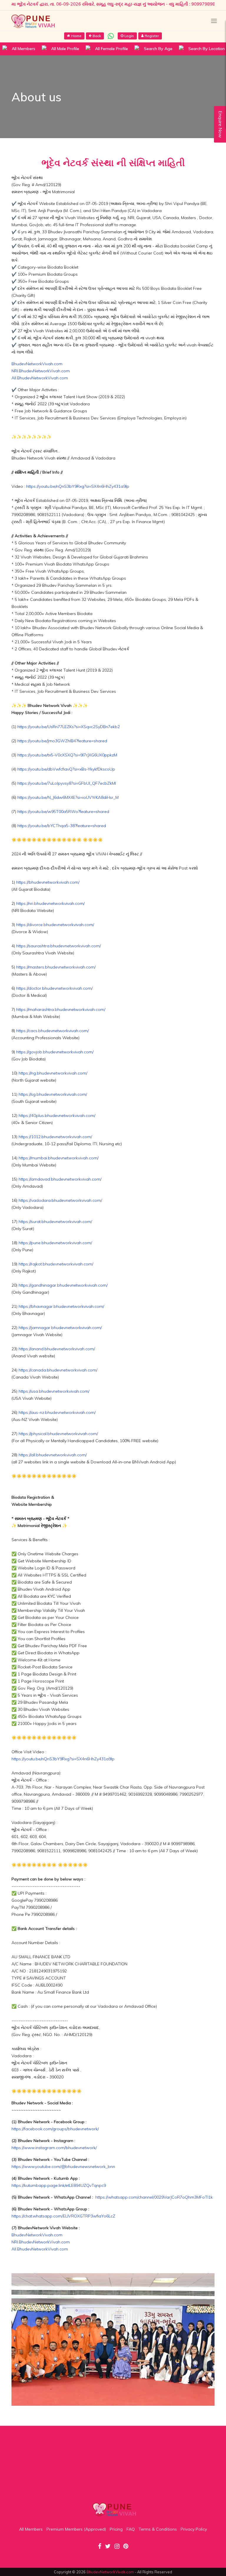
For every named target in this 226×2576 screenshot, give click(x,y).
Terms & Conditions (158, 2529)
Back (97, 36)
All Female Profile (112, 49)
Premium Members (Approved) (76, 2529)
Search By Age (158, 49)
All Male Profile (65, 49)
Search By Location (207, 49)
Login (129, 36)
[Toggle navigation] (214, 21)
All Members (24, 49)
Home (76, 36)
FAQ (131, 2529)
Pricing (116, 2529)
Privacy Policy (194, 2529)
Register (152, 36)
